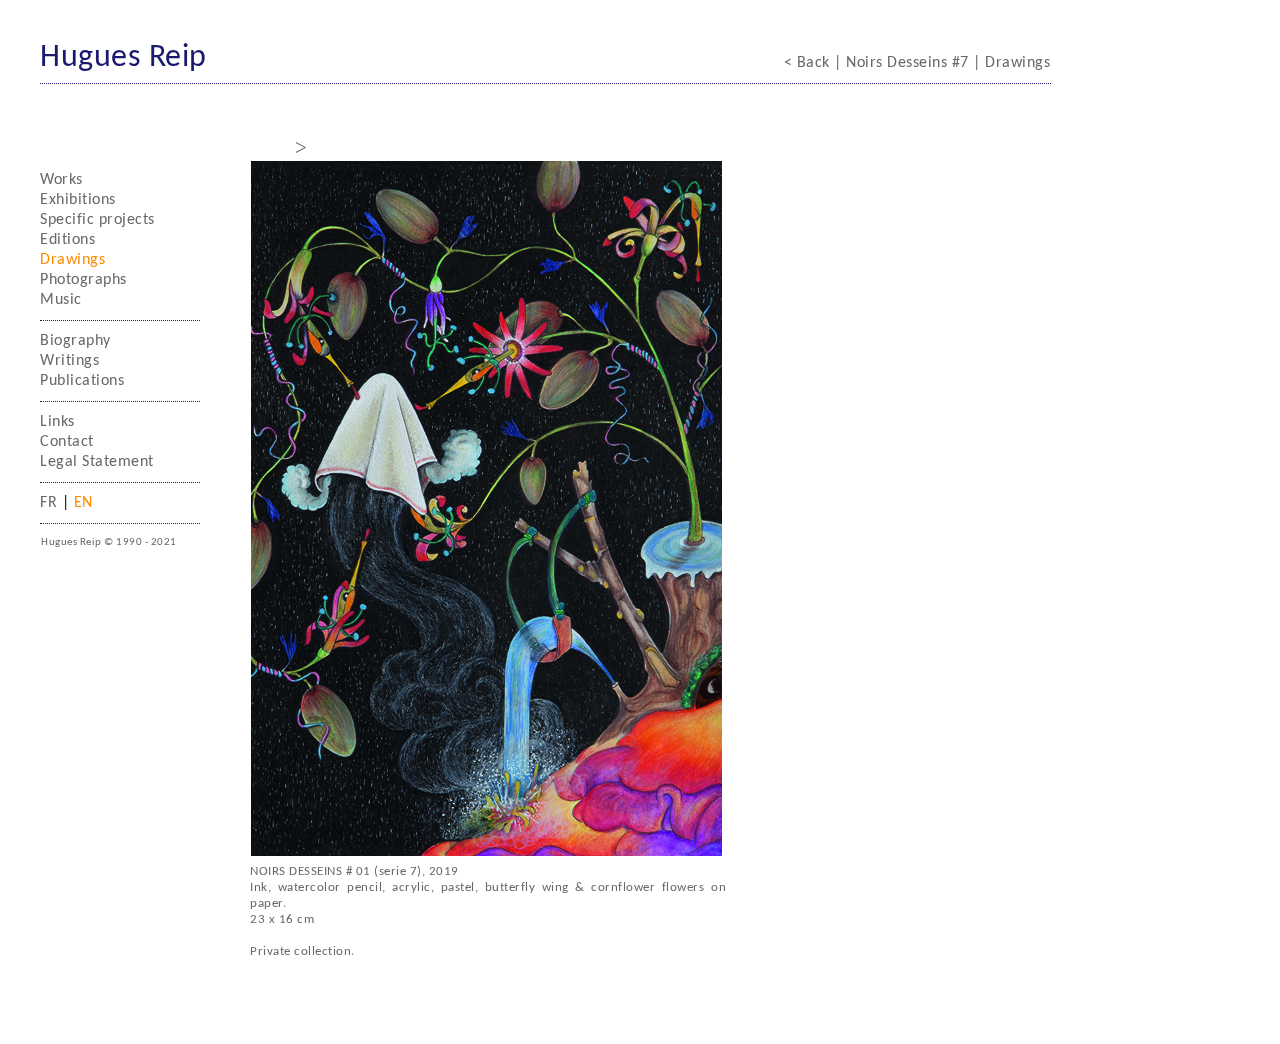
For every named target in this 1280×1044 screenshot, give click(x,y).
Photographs (83, 280)
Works (61, 180)
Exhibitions (78, 200)
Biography (75, 341)
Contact (67, 442)
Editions (67, 240)
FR (51, 503)
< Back (809, 63)
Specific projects (97, 220)
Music (61, 300)
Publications (82, 381)
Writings (69, 361)
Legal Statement (97, 462)
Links (57, 422)
